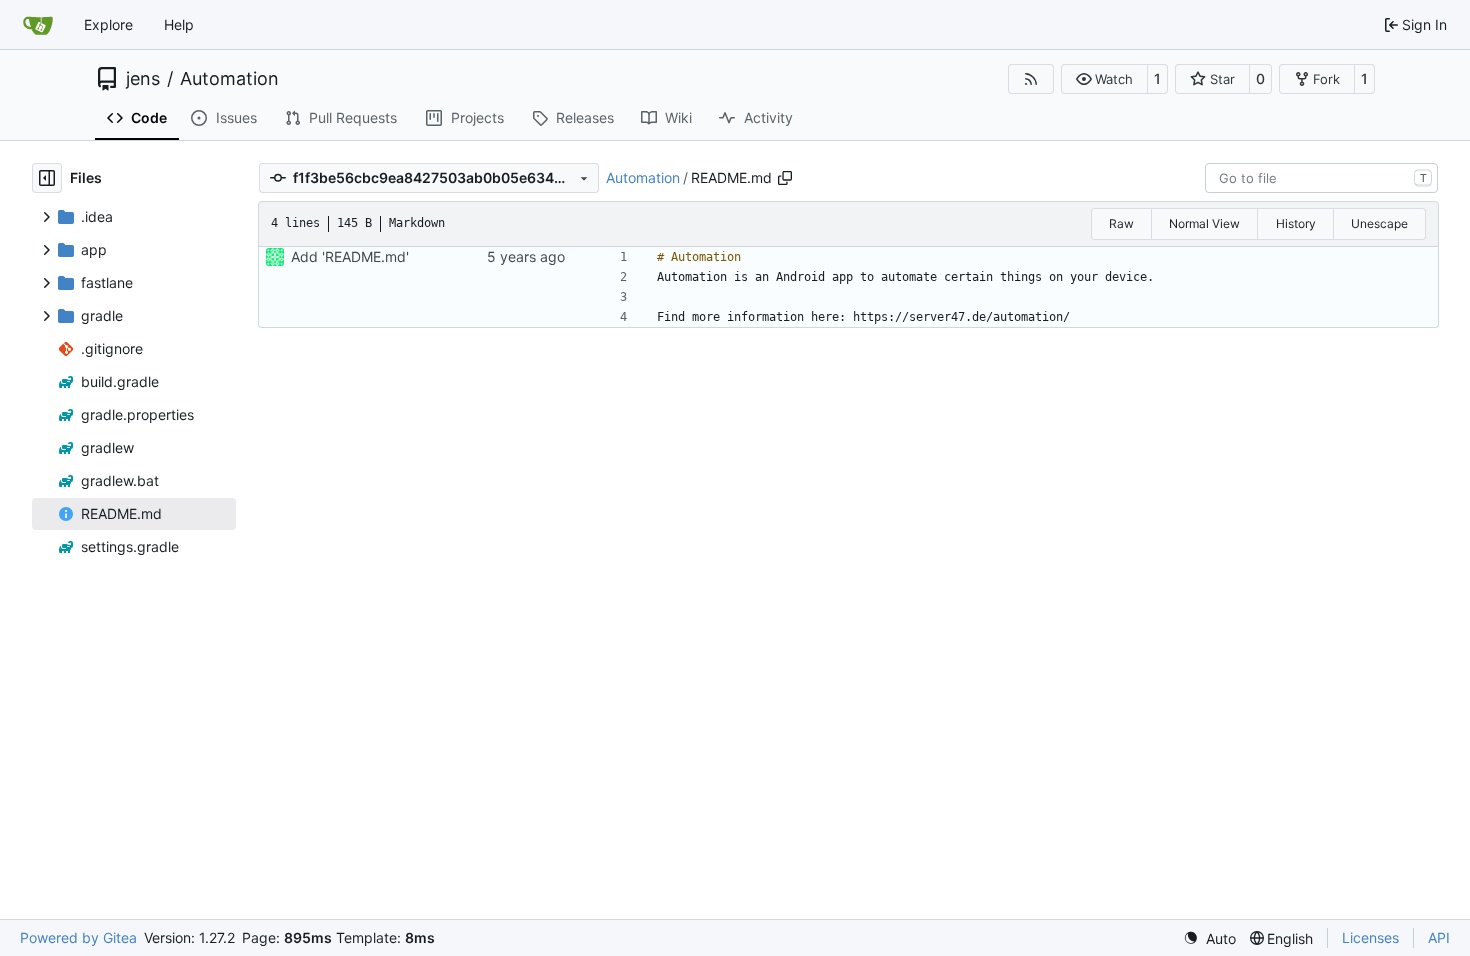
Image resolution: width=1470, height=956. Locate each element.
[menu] (1209, 938)
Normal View (1204, 223)
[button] (1104, 79)
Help (179, 24)
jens (143, 79)
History (1296, 223)
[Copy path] (785, 178)
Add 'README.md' (350, 256)
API (1439, 937)
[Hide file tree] (47, 178)
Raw (1121, 223)
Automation (229, 79)
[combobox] (1321, 178)
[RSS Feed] (1031, 79)
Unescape (1379, 223)
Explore (108, 24)
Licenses (1370, 937)
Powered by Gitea (78, 937)
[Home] (38, 25)
